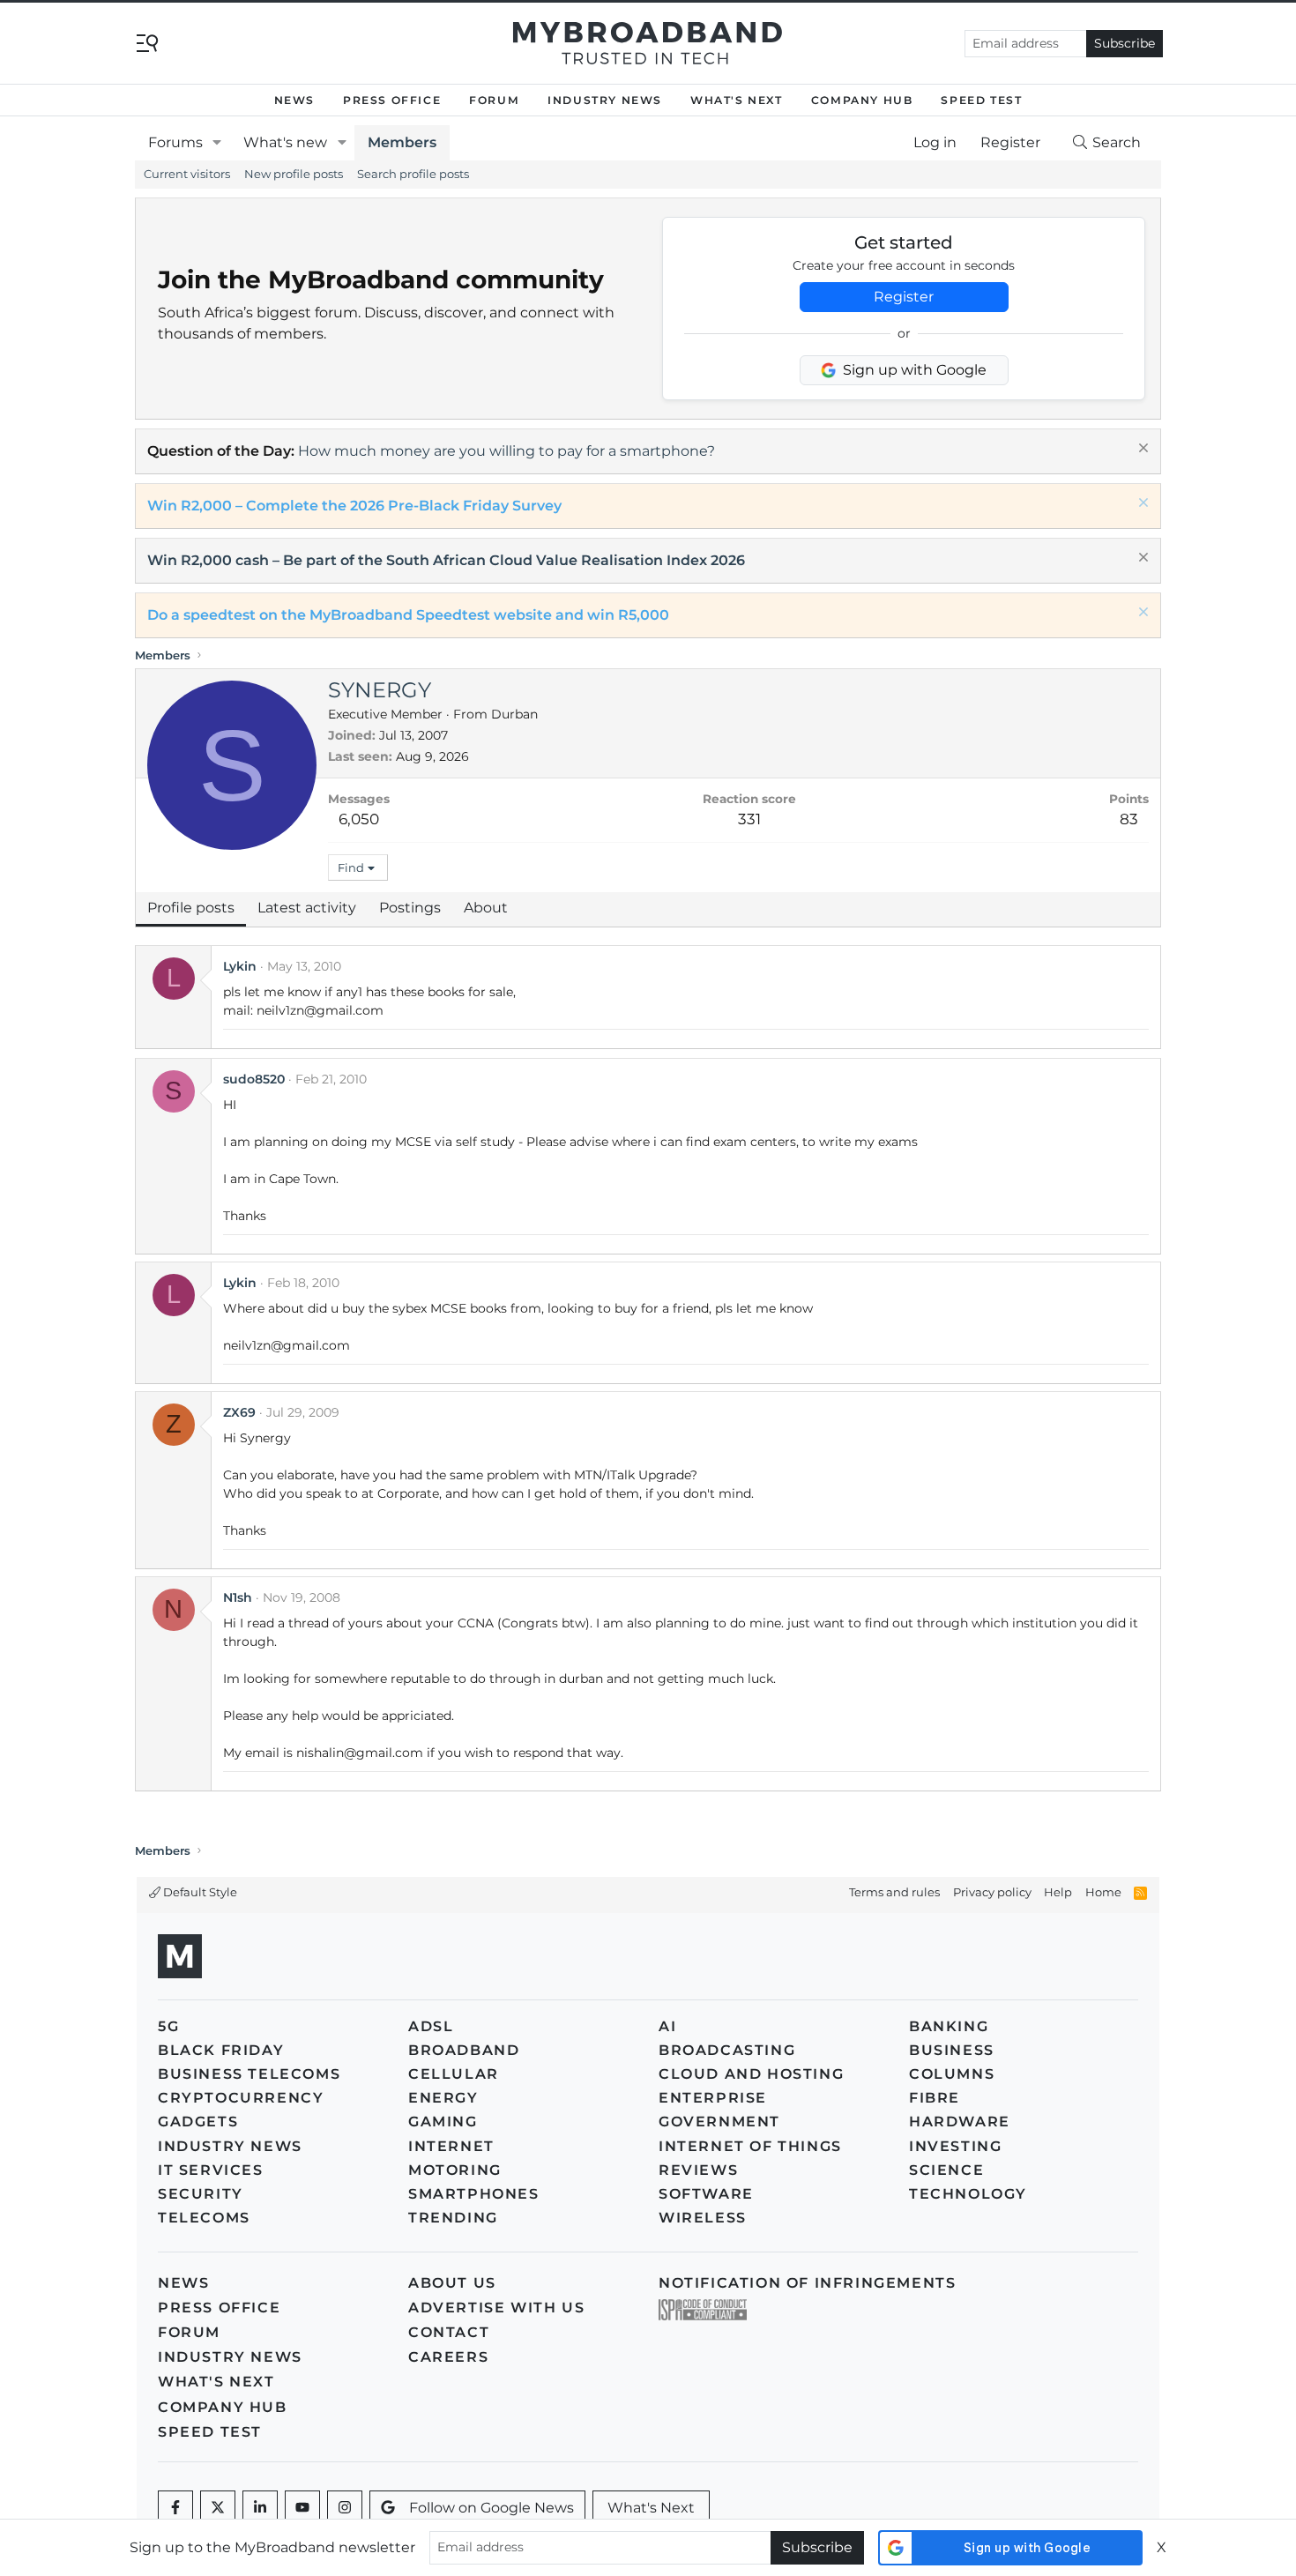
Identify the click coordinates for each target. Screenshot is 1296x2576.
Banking (949, 2026)
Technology (968, 2194)
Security (201, 2194)
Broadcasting (727, 2050)
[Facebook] (175, 2508)
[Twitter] (218, 2508)
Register (904, 297)
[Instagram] (345, 2508)
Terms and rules (894, 1892)
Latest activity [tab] (307, 908)
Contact (449, 2332)
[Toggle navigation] (147, 42)
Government (719, 2122)
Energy (443, 2098)
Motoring (455, 2170)
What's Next (737, 100)
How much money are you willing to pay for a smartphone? (506, 451)
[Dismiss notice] (1141, 450)
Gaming (443, 2122)
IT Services (211, 2170)
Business (952, 2050)
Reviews (698, 2170)
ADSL (431, 2026)
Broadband (464, 2050)
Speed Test (981, 100)
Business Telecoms (249, 2074)
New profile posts (294, 174)
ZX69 (239, 1412)
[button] (217, 143)
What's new (285, 142)
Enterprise (713, 2098)
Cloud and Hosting (751, 2074)
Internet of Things (750, 2146)
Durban (514, 714)
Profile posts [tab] (191, 908)
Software (706, 2194)
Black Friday (221, 2050)
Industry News (605, 100)
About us (452, 2283)
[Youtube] (302, 2508)
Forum (494, 100)
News (294, 100)
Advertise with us (496, 2308)
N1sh (238, 1597)
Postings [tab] (410, 908)
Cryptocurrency (241, 2098)
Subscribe (1125, 43)
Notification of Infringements (807, 2283)
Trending (453, 2218)
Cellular (454, 2074)
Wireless (703, 2218)
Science (946, 2170)
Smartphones (474, 2194)
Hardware (960, 2122)
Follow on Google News (492, 2508)
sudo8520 (254, 1079)
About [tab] (486, 908)
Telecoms (204, 2218)
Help (1058, 1892)
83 (1129, 819)
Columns (952, 2074)
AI (667, 2026)
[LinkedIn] (260, 2508)
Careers (448, 2357)
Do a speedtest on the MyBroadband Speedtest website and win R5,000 (408, 615)
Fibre (935, 2098)
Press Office (392, 100)
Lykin (240, 966)
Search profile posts (413, 174)
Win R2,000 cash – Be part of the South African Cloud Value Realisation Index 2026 (446, 560)
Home (1103, 1892)
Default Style (199, 1892)
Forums (175, 142)
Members (402, 142)
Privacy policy (992, 1892)
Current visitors (187, 174)
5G (168, 2026)
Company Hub (862, 100)
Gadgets (198, 2122)
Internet (451, 2146)
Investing (955, 2146)
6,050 (359, 819)
